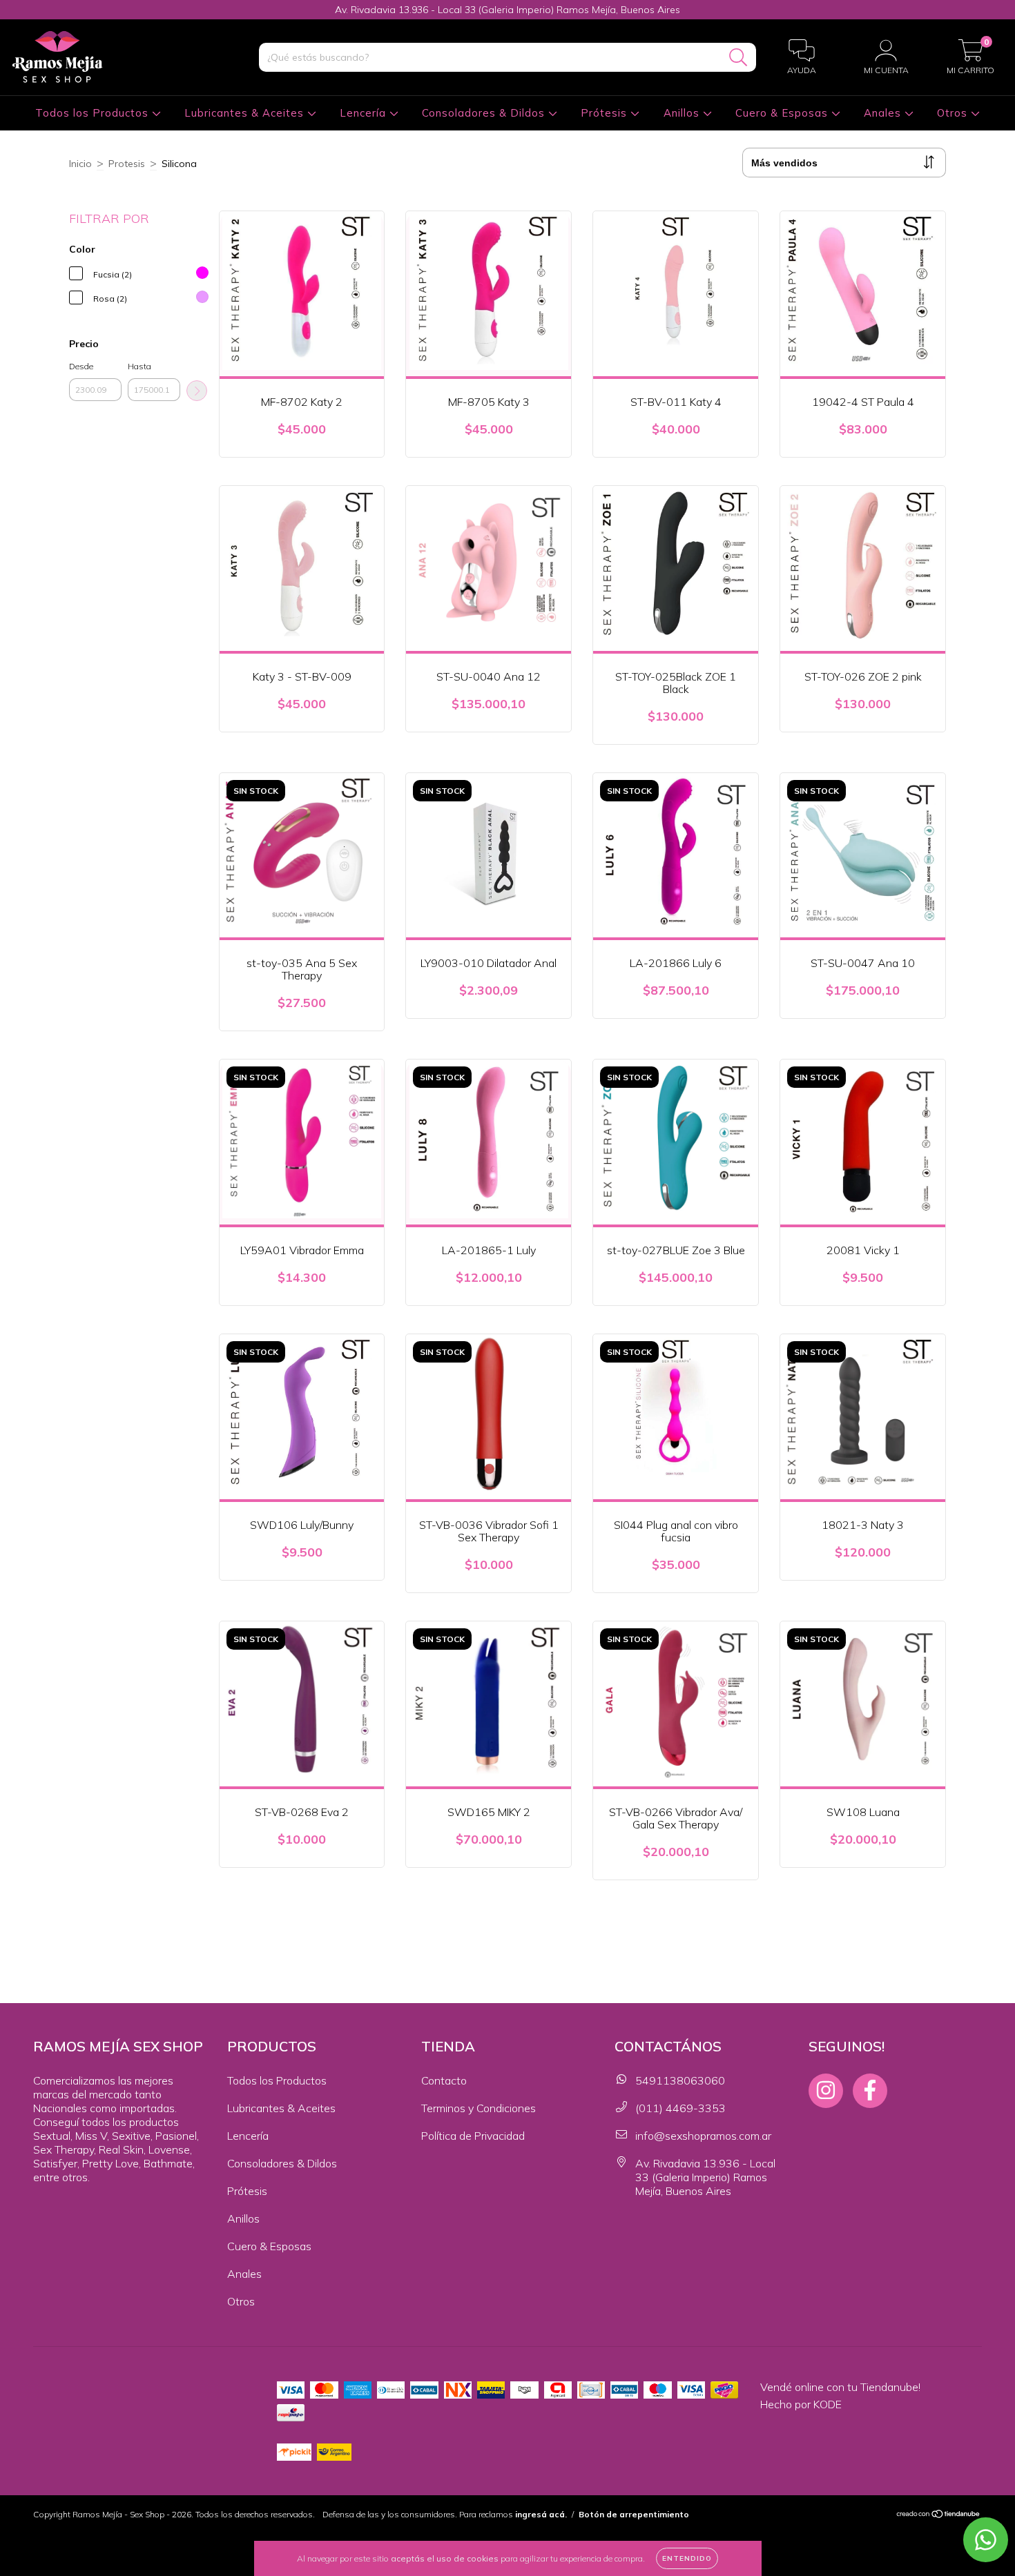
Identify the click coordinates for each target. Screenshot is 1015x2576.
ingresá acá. (541, 2514)
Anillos (683, 113)
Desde (81, 366)
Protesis (127, 164)
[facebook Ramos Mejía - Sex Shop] (870, 2091)
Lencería (365, 113)
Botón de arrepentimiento (634, 2514)
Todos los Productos (94, 113)
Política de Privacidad (473, 2136)
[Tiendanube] (939, 2515)
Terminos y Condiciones (478, 2108)
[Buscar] (738, 58)
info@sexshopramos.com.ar (703, 2136)
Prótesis (606, 113)
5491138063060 (680, 2080)
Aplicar (197, 391)
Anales (884, 113)
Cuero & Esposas (783, 113)
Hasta (139, 366)
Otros (954, 113)
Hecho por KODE (801, 2404)
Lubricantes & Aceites (246, 113)
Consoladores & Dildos (485, 113)
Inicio (80, 164)
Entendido (687, 2558)
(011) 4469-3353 (680, 2108)
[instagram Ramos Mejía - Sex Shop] (826, 2091)
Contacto (444, 2080)
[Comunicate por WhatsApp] (986, 2540)
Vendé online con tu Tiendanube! (840, 2387)
